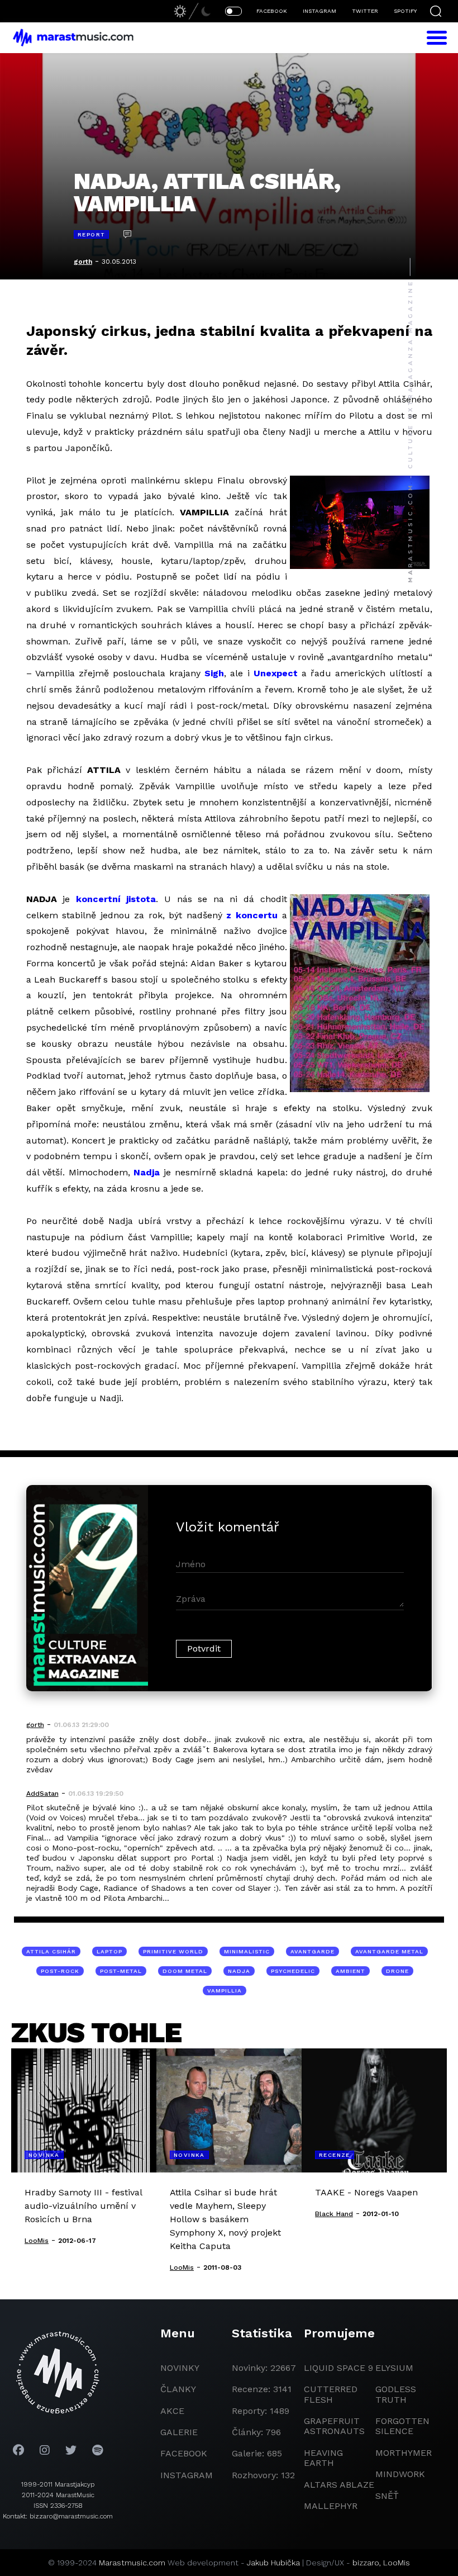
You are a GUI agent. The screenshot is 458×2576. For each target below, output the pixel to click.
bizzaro (366, 2563)
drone (397, 1971)
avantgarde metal (389, 1951)
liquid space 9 (338, 2368)
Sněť (387, 2496)
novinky (180, 2368)
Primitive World (173, 1951)
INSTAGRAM (319, 11)
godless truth (396, 2394)
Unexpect (276, 673)
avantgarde (313, 1951)
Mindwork (400, 2474)
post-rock (60, 1971)
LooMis (397, 2563)
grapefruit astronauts (334, 2426)
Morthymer (404, 2453)
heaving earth (323, 2458)
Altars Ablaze (339, 2485)
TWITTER (365, 11)
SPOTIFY (405, 11)
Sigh (214, 673)
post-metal (121, 1971)
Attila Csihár (51, 1951)
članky (178, 2389)
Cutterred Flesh (331, 2394)
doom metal (185, 1971)
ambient (350, 1971)
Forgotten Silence (402, 2426)
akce (172, 2411)
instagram (187, 2475)
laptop (109, 1951)
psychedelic (293, 1971)
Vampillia (225, 1991)
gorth (83, 262)
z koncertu (252, 915)
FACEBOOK (272, 11)
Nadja (147, 1172)
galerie (179, 2432)
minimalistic (247, 1951)
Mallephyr (331, 2506)
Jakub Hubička (273, 2563)
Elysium (394, 2368)
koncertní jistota (116, 899)
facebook (184, 2453)
